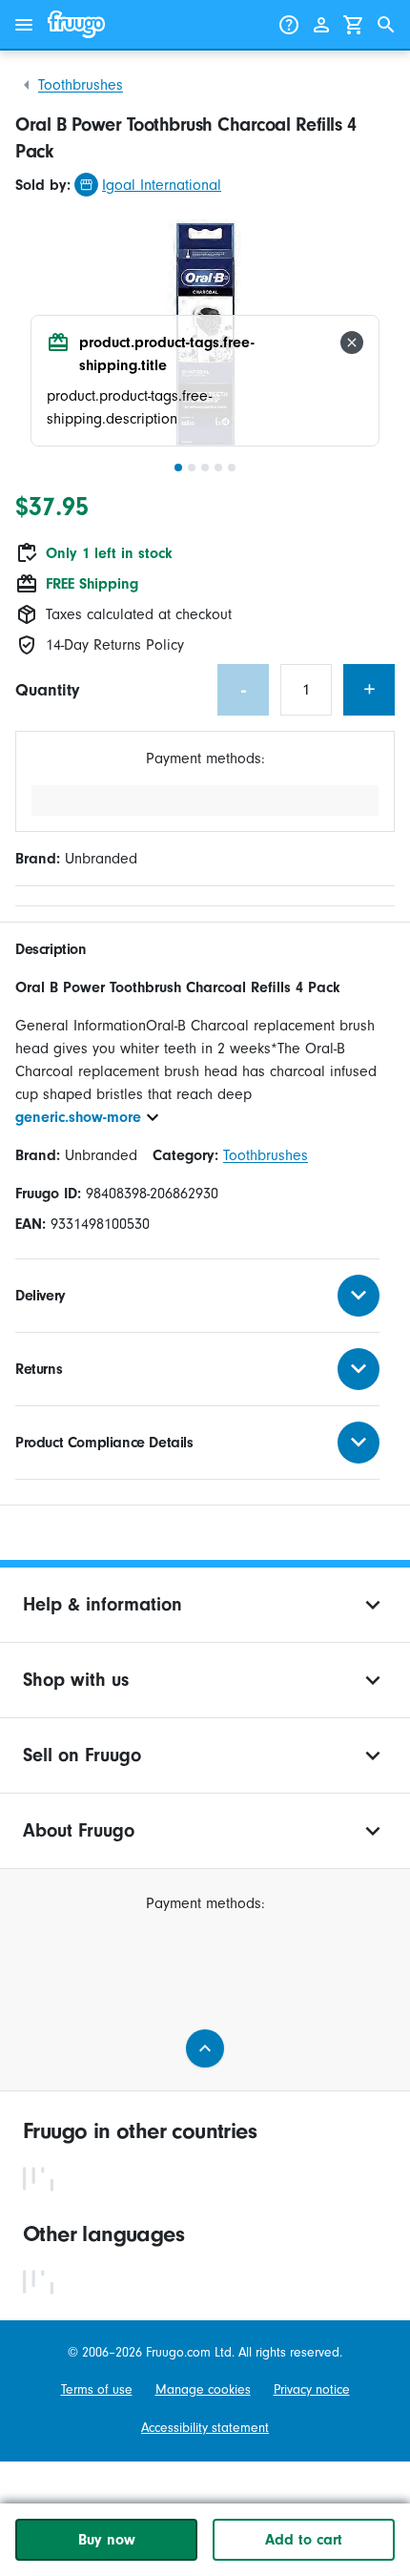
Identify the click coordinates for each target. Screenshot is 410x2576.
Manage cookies (203, 2389)
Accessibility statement (205, 2428)
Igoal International (162, 185)
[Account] (321, 25)
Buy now (107, 2540)
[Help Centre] (289, 25)
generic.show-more (78, 1117)
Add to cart (304, 2540)
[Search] (386, 25)
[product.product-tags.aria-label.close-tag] (352, 343)
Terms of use (97, 2389)
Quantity (47, 690)
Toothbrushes (81, 85)
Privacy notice (312, 2389)
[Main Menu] (24, 25)
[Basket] (354, 25)
